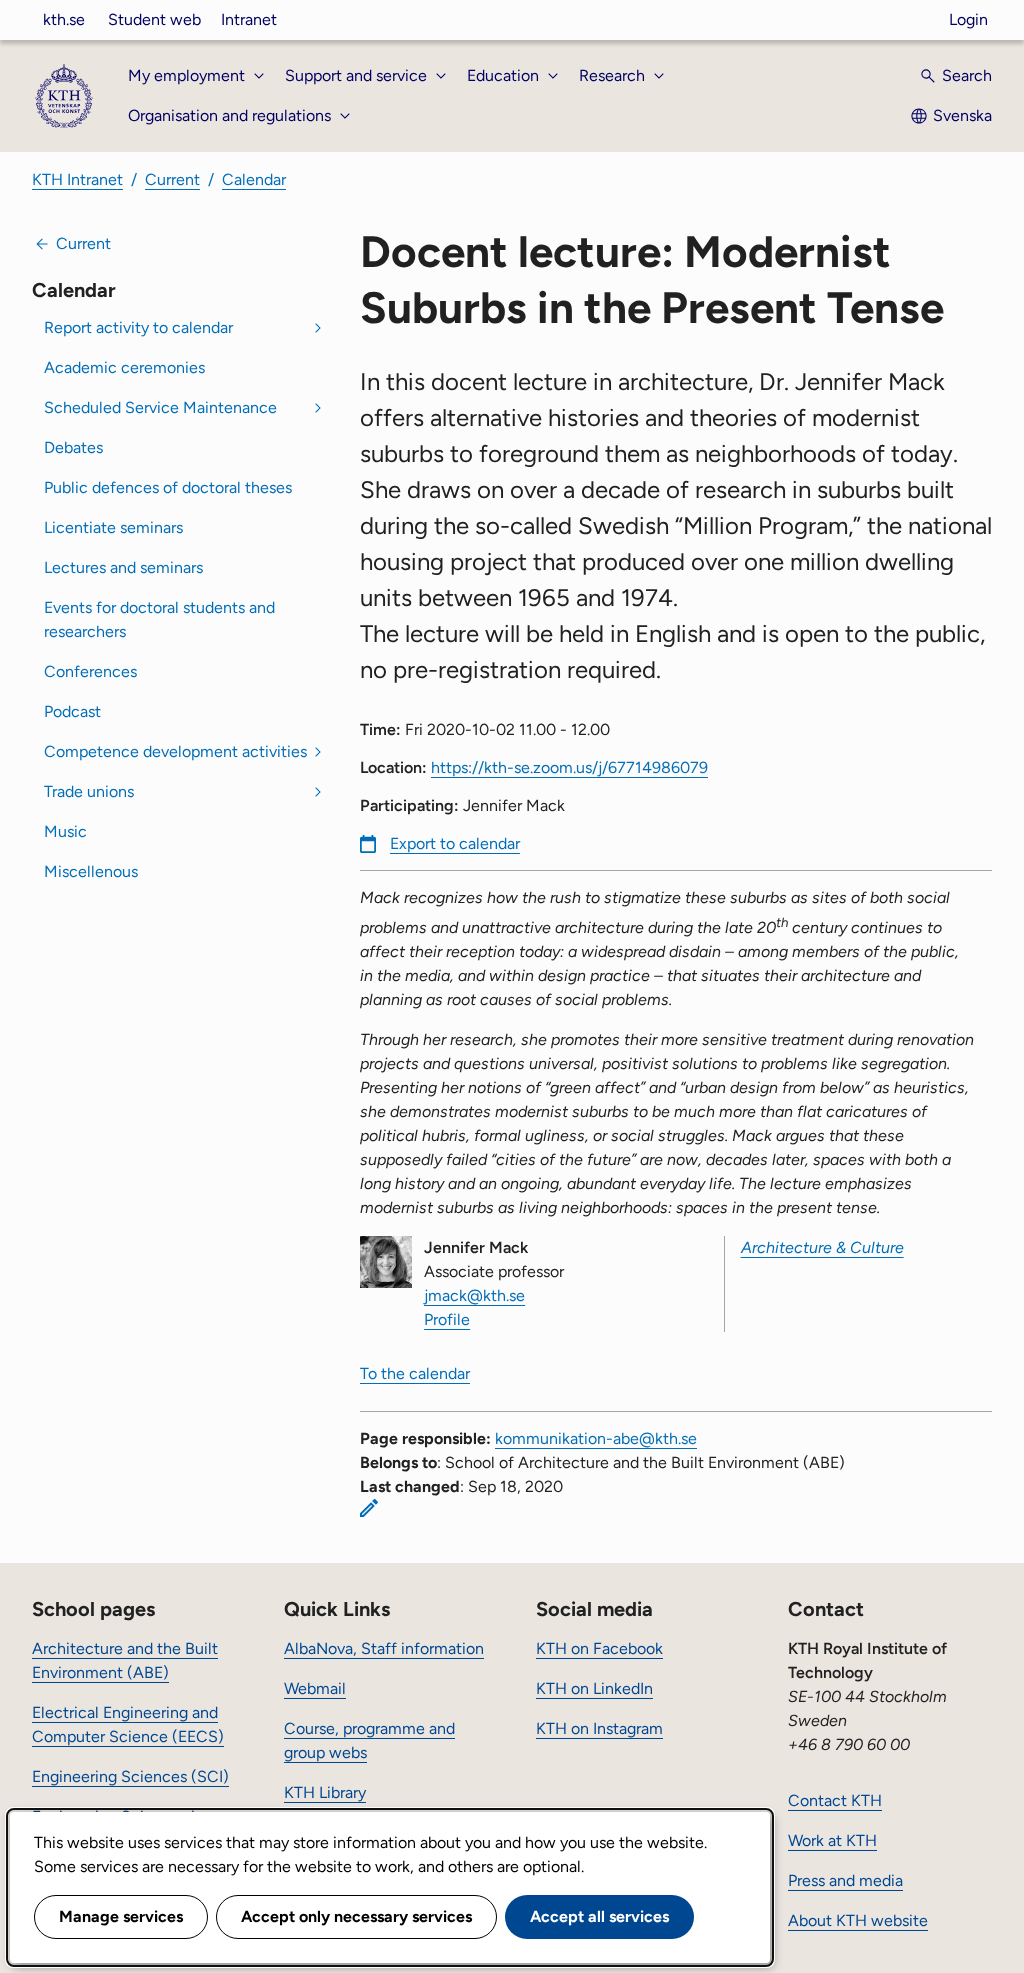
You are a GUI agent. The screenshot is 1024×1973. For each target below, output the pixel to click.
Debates (73, 447)
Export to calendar (455, 843)
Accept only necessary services (356, 1916)
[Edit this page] (369, 1508)
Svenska (962, 115)
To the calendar (415, 1373)
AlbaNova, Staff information (384, 1648)
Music (65, 831)
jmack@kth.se (474, 1295)
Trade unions (89, 791)
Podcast (72, 711)
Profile (447, 1319)
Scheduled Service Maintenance (160, 407)
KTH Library (325, 1792)
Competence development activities (175, 751)
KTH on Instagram (599, 1728)
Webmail (315, 1688)
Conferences (90, 671)
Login (968, 19)
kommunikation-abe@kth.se (596, 1438)
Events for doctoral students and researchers (159, 619)
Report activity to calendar (138, 327)
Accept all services (599, 1916)
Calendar (254, 179)
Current (172, 179)
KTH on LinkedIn (594, 1688)
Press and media (845, 1880)
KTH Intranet (77, 179)
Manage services (121, 1916)
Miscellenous (91, 871)
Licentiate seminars (113, 527)
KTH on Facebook (599, 1648)
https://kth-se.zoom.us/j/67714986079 (569, 767)
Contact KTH (835, 1800)
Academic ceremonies (124, 367)
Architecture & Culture (822, 1247)
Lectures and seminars (123, 567)
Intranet (249, 19)
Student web (154, 19)
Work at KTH (832, 1840)
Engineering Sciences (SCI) (130, 1776)
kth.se (64, 19)
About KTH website (858, 1920)
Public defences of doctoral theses (168, 487)
